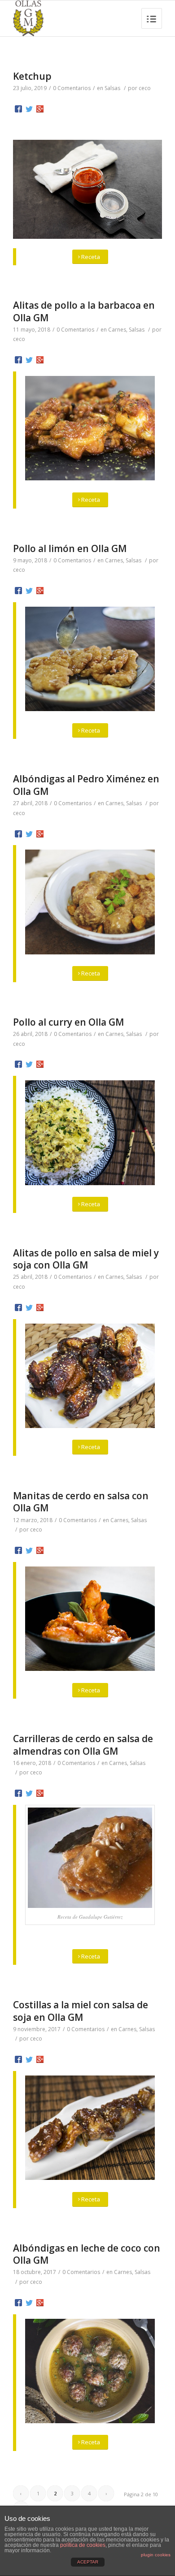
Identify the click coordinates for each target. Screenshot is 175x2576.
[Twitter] (29, 109)
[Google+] (40, 109)
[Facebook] (18, 109)
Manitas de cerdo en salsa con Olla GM (81, 1502)
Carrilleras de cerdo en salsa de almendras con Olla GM (83, 1745)
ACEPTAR (88, 2562)
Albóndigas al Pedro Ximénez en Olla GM (86, 785)
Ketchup (32, 76)
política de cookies (83, 2545)
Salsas (112, 88)
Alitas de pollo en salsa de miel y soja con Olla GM (86, 1259)
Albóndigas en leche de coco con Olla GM (87, 2254)
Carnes (117, 330)
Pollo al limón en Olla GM (70, 548)
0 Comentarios (72, 88)
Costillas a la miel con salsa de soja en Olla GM (81, 2011)
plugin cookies (156, 2555)
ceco (145, 88)
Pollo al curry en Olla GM (68, 1022)
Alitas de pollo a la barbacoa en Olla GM (84, 311)
